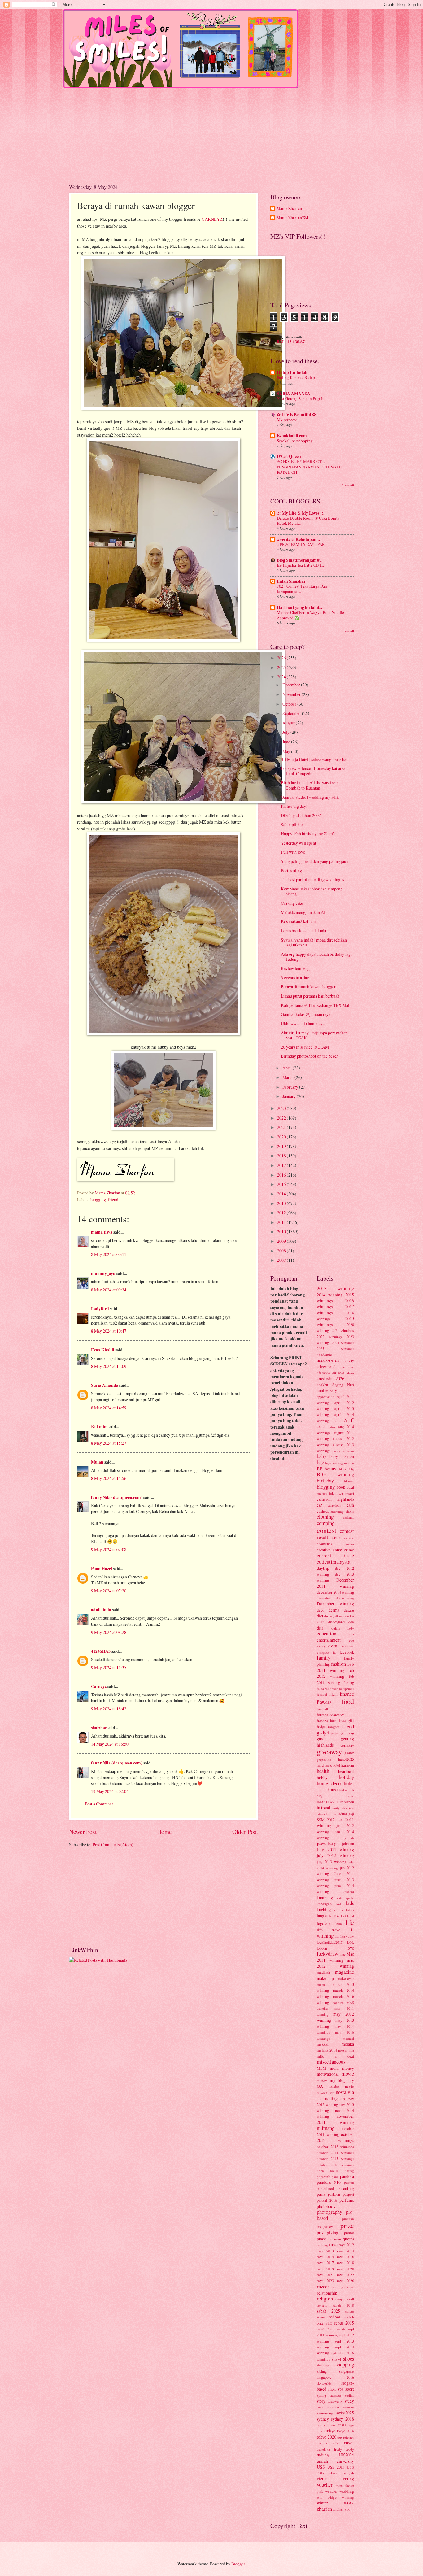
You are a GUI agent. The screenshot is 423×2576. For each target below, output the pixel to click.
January (290, 1096)
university (345, 2461)
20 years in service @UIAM (305, 1047)
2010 (282, 1231)
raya (333, 2244)
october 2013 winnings (335, 2147)
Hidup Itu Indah (292, 372)
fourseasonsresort (330, 1715)
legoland (324, 1923)
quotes (348, 2239)
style (320, 2407)
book (341, 1487)
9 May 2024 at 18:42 (109, 1709)
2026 (282, 658)
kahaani (348, 1892)
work (349, 2503)
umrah (322, 2461)
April (288, 1068)
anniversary (327, 1390)
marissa (338, 2002)
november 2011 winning (335, 2119)
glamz (349, 1753)
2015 (282, 1184)
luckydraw (327, 1954)
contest (327, 1530)
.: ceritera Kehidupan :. (298, 539)
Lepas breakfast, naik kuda (303, 931)
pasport (348, 2194)
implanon (347, 1802)
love (350, 1948)
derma (334, 1610)
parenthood (325, 2188)
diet (320, 1616)
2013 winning (335, 1288)
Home (164, 1832)
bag (320, 1462)
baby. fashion (342, 1456)
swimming (325, 2413)
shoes (349, 2359)
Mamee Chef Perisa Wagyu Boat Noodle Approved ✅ (310, 615)
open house (328, 2171)
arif (336, 1421)
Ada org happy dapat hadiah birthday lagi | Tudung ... (317, 957)
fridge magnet (328, 1727)
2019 (282, 1146)
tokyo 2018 (345, 2431)
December (292, 685)
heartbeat (346, 1771)
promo (349, 2233)
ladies (350, 1910)
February (291, 1087)
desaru (349, 1610)
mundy (322, 2080)
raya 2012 (346, 2245)
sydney (323, 2419)
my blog (338, 2080)
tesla (342, 2425)
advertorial (326, 1366)
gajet (335, 1733)
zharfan (324, 2509)
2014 (282, 1194)
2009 (282, 1241)
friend (113, 1200)
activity (348, 1360)
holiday (346, 1777)
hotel (349, 1783)
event (334, 1646)
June (287, 742)
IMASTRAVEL (328, 1802)
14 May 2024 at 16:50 (110, 1744)
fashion (338, 1664)
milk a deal (335, 2056)
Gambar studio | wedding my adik (310, 797)
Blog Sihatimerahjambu (299, 560)
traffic (335, 2443)
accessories (328, 1360)
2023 (282, 1108)
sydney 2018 (342, 2419)
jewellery (326, 1843)
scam (321, 2317)
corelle (349, 1538)
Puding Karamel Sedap (296, 377)
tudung (323, 2455)
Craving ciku (292, 903)
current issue (335, 1556)
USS (321, 2467)
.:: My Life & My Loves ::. (301, 513)
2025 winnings (335, 1349)
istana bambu (327, 1814)
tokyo (331, 2431)
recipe (349, 2287)
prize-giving (327, 2232)
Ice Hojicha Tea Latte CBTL (300, 565)
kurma (338, 1910)
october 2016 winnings (335, 2165)
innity (336, 1808)
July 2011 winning (335, 1849)
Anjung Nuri (343, 1385)
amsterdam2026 (331, 1379)
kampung (325, 1897)
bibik (343, 1469)
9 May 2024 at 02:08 (109, 1549)
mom (334, 2068)
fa (334, 1652)
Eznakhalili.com (292, 436)
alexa (350, 1373)
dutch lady (343, 1628)
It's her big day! (294, 806)
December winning (335, 1604)
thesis (321, 2431)
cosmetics (325, 1544)
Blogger (238, 2564)
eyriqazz (323, 1652)
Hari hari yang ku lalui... (299, 607)
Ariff (349, 1420)
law (337, 1916)
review (322, 2305)
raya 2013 (325, 2251)
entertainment (329, 1640)
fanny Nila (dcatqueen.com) (117, 1497)
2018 (282, 1156)
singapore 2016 (335, 2377)
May (287, 751)
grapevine (324, 1759)
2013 (282, 1203)
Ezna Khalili (103, 1350)
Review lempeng (295, 968)
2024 (282, 677)
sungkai (333, 2407)
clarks (350, 1511)
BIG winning (335, 1474)
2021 (282, 1127)
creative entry (329, 1550)
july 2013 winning (331, 1862)
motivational (328, 2074)
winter (322, 2503)
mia (351, 2050)
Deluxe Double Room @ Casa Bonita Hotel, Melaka (308, 521)
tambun (323, 2425)
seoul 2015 (344, 2323)
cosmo (349, 1544)
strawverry (335, 2401)
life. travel (329, 1930)
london (322, 1948)
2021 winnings (343, 1330)
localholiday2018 (330, 1942)
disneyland (336, 1622)
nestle (349, 2086)
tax (334, 2425)
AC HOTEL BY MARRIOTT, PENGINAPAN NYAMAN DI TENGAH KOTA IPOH (309, 467)
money (348, 2068)
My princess (287, 420)
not (319, 2099)
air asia (338, 1373)
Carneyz (99, 1686)
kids (350, 1903)
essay (321, 1646)
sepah (341, 2329)
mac (343, 1954)
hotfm (321, 1790)
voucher (325, 2485)
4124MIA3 (101, 1651)
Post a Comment (99, 1804)
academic (324, 1355)
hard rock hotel (328, 1765)
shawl (336, 2359)
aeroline (348, 1367)
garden (323, 1739)
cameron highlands (335, 1499)
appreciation (326, 1397)
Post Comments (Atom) (113, 1845)
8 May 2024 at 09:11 (109, 1254)
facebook (347, 1652)
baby (322, 1456)
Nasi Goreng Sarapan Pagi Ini (301, 398)
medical (348, 2038)
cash (350, 1505)
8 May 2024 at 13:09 (109, 1366)
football (322, 1709)
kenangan (324, 1904)
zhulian (338, 2509)
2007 (282, 1260)
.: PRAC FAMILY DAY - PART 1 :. (305, 544)
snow (332, 2389)
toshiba (322, 2443)
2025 (282, 667)
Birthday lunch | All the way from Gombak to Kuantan (310, 785)
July (286, 732)
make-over (346, 1978)
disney (329, 1616)
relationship (327, 2293)
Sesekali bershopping (295, 441)
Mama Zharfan (289, 209)
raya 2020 (345, 2269)
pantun (349, 2182)
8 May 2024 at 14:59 (109, 1408)
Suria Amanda (105, 1385)
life (350, 1922)
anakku (322, 1385)
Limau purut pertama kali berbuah (310, 996)
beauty (331, 1469)
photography (329, 2212)
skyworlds (324, 2383)
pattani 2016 (327, 2200)
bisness (349, 1481)
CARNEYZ (212, 219)
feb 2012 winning (335, 1673)
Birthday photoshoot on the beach (310, 1056)
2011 (282, 1222)
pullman (335, 2239)
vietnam (324, 2479)
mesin (343, 2050)
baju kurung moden (340, 1463)
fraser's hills (327, 1721)
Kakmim (99, 1427)
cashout (323, 1511)
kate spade (345, 1898)
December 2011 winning (335, 1583)
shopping (345, 2365)
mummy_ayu (103, 1273)
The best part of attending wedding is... (314, 879)
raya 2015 (325, 2257)
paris (321, 2194)
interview (347, 1808)
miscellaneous (331, 2062)
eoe (351, 1640)
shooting (323, 2365)
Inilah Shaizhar (291, 581)
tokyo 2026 (327, 2437)
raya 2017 (325, 2263)
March (288, 1077)
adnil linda (101, 1610)
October (290, 704)
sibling (322, 2371)
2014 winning (330, 1295)
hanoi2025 (346, 1759)
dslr (320, 1628)
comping (326, 1523)
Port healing (291, 870)
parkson (334, 2194)
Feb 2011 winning (335, 1667)
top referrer (346, 2437)
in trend (323, 1807)
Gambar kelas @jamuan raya (306, 1014)
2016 (282, 1175)
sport (350, 2389)
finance (347, 1694)
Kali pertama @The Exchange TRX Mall (316, 1005)
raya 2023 (325, 2281)
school (335, 2317)
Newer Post (83, 1832)
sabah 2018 (343, 2305)
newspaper (325, 2092)
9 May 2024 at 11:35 (109, 1667)
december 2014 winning (335, 1592)
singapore (347, 2371)
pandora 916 (329, 2182)
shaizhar (99, 1728)
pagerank (323, 2176)
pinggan (348, 2219)
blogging (98, 1200)
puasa (322, 2239)
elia (351, 1634)
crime (349, 1550)
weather (331, 2491)
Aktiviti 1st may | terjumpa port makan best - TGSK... (314, 1035)
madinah (323, 1972)
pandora (347, 2176)
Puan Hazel (102, 1569)
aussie (337, 1451)
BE (319, 1469)
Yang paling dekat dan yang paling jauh (315, 861)
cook (336, 1537)
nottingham (335, 2098)
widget (332, 2497)
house (333, 1789)
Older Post (245, 1832)
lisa (337, 1936)
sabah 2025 (328, 2311)
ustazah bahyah (341, 2473)
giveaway (329, 1752)
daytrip (323, 1568)
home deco (329, 1783)
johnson (348, 1843)
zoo (347, 2509)
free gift (346, 1720)
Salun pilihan (292, 824)
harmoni (348, 1765)
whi (320, 2497)
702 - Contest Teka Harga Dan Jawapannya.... (302, 589)
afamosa (323, 1373)
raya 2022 (345, 2275)
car (319, 1505)
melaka (348, 2044)
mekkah (323, 2044)
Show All (348, 485)
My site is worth (290, 337)
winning (348, 2497)
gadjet (323, 1733)
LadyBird (100, 1309)
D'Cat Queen (289, 456)
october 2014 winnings (335, 2153)
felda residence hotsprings (335, 1688)
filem (334, 1694)
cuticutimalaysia (334, 1562)
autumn (349, 1451)
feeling (349, 1682)
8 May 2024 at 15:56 (109, 1478)
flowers (324, 1702)
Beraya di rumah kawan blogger (308, 987)
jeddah (349, 1838)
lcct (343, 1916)
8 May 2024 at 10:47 (109, 1331)
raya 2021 (325, 2275)
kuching (324, 1910)
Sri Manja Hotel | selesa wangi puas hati (315, 759)
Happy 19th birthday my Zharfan (309, 834)
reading (337, 2287)
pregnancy (325, 2226)
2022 (282, 1118)
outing (349, 2171)
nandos (334, 2086)
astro (332, 1427)
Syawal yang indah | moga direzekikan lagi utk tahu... (314, 942)
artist (321, 1427)
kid (339, 1904)
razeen (323, 2287)
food (348, 1701)
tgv (352, 2425)
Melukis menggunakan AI (303, 912)
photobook (326, 2206)
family (324, 1658)
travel (348, 2443)
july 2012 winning (335, 1855)
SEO (329, 2323)
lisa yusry (347, 1936)
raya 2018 (345, 2263)
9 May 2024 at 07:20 (109, 1591)
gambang (347, 1733)
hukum (345, 1790)
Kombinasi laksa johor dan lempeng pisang (312, 891)
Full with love (293, 852)
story (321, 2401)
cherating (337, 1511)
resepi (340, 2299)
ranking (322, 2245)
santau (349, 2311)
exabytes (348, 1646)
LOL (351, 1942)
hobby (322, 1777)
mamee (323, 1984)
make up (325, 1978)
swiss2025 (345, 2413)
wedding (347, 2491)
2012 (282, 1213)
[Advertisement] (211, 131)
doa (351, 1622)
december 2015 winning (335, 1598)
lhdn (339, 1923)
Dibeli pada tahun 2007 (301, 815)
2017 (282, 1165)
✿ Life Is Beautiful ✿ (296, 415)
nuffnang (326, 2128)
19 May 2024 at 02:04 (110, 1791)
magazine (344, 1972)
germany (347, 1745)
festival (322, 1694)
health (323, 1771)
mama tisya (102, 1232)
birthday (325, 1481)
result (350, 2299)
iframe (349, 1796)
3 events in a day (295, 978)
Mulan (98, 1462)
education (327, 1634)
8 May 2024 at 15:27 (109, 1443)
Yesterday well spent (299, 843)
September (292, 713)
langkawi (325, 1915)
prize (347, 2225)
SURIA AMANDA (294, 394)
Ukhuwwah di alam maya (303, 1023)
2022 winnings (329, 1337)
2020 (282, 1137)
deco (321, 1610)
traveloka (323, 2449)
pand (335, 2176)
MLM (321, 2068)
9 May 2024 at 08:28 (109, 1632)
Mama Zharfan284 (292, 218)
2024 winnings (343, 1343)
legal (351, 1916)
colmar (349, 1517)
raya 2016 (345, 2257)
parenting (346, 2188)
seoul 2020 (326, 2329)
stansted (335, 2395)
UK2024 (347, 2455)
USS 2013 (336, 2467)
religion (325, 2299)
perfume (347, 2200)
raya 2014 (345, 2251)
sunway (349, 2407)
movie (348, 2074)
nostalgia (345, 2092)
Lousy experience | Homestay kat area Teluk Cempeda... (313, 771)
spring (321, 2395)
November (292, 694)
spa (341, 2389)
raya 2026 (345, 2281)
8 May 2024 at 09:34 (109, 1290)
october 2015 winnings (335, 2158)
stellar (349, 2395)
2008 (282, 1251)
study (349, 2401)
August (289, 723)
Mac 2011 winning (335, 1957)
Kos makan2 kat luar (299, 921)
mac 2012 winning (335, 1963)
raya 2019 (325, 2269)
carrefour (334, 1505)
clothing (325, 1517)
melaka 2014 (327, 2050)
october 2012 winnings (335, 2137)
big (352, 1469)
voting (348, 2479)
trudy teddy (344, 2449)
